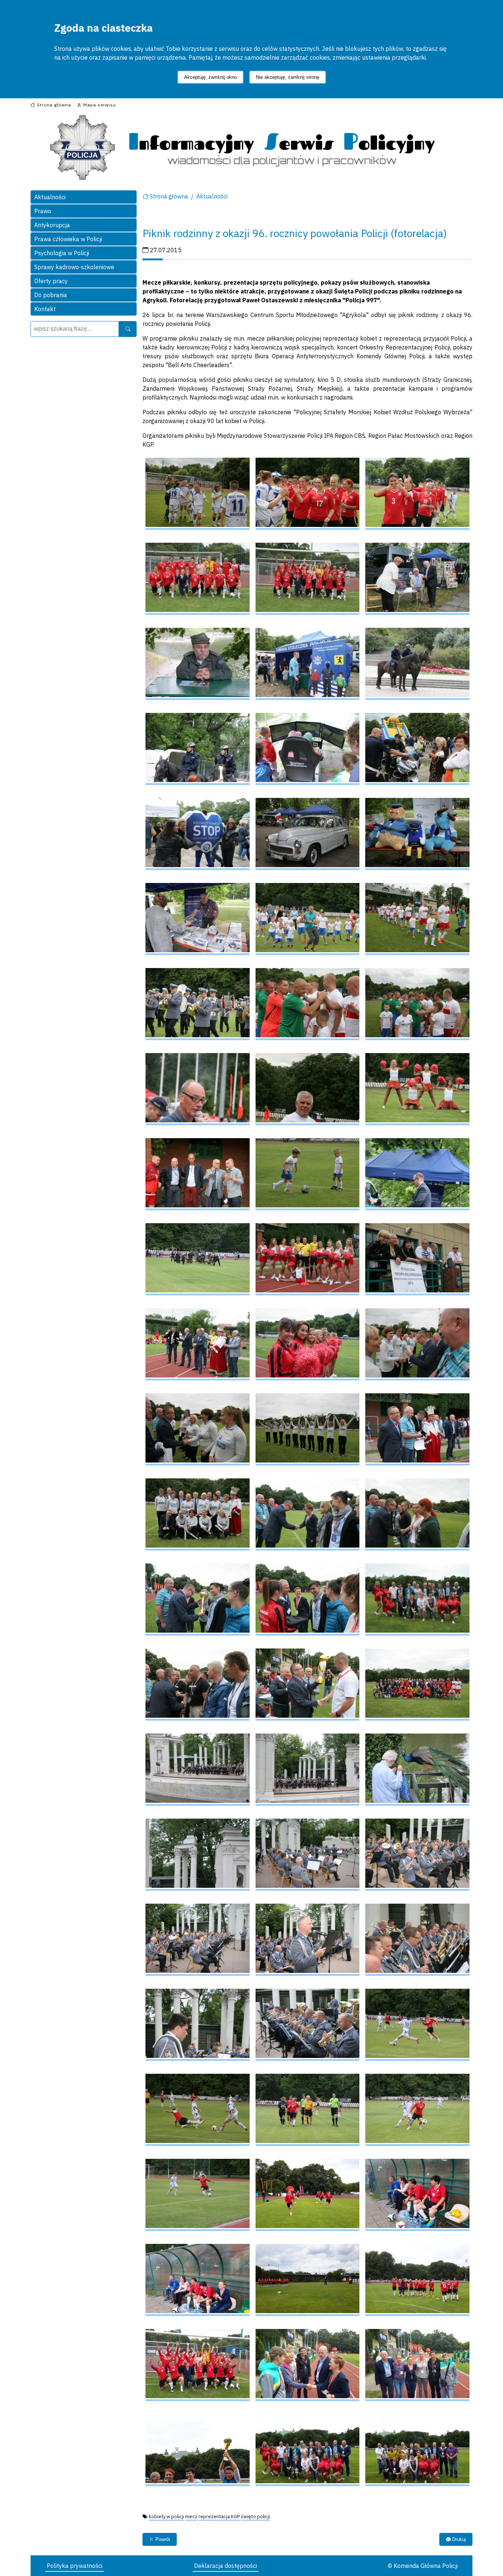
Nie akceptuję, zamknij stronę (288, 77)
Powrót (162, 2539)
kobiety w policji (166, 2517)
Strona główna (169, 196)
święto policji (255, 2517)
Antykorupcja (52, 225)
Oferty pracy (51, 281)
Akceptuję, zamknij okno (210, 77)
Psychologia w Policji (62, 253)
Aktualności (50, 197)
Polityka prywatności (75, 2566)
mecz (191, 2517)
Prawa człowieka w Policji (68, 239)
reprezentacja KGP (219, 2517)
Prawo (43, 211)
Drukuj (458, 2539)
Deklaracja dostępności (226, 2566)
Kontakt (45, 309)
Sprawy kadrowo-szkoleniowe (74, 267)
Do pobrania (51, 295)
